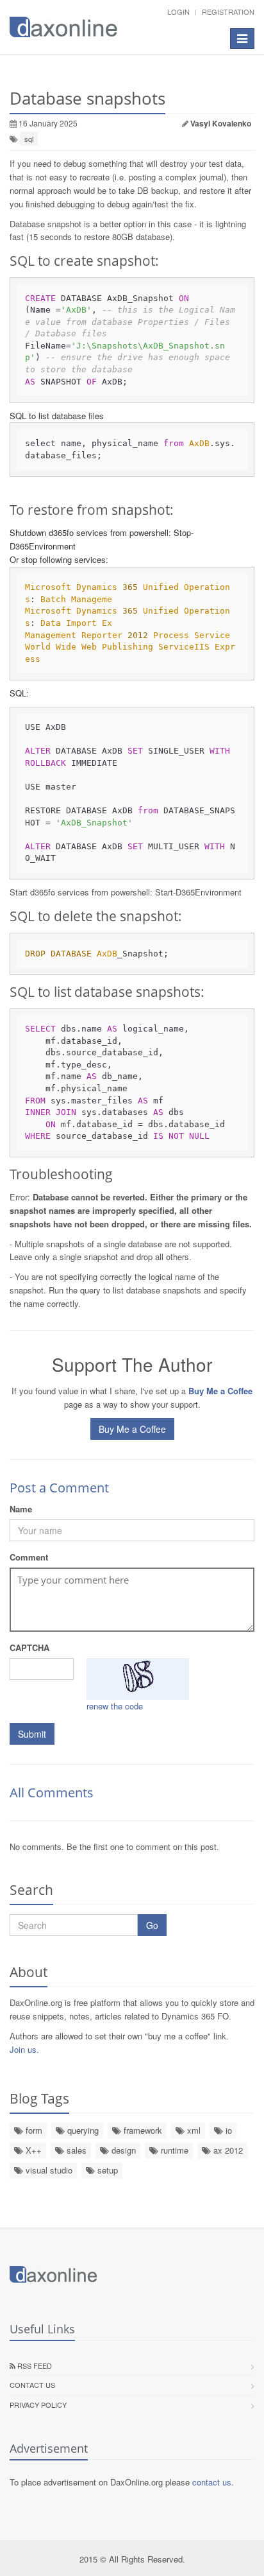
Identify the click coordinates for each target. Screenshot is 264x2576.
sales (75, 2150)
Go (152, 1925)
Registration (228, 12)
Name (21, 1509)
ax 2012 (227, 2150)
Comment (29, 1557)
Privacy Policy (38, 2405)
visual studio (48, 2170)
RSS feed (34, 2365)
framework (142, 2130)
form (33, 2130)
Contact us (32, 2385)
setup (106, 2170)
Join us (23, 2049)
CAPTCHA (29, 1647)
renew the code (115, 1706)
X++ (32, 2150)
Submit (32, 1734)
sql (29, 139)
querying (82, 2130)
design (122, 2150)
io (227, 2130)
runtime (173, 2150)
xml (193, 2130)
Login (178, 12)
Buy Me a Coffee (132, 1429)
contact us (212, 2482)
